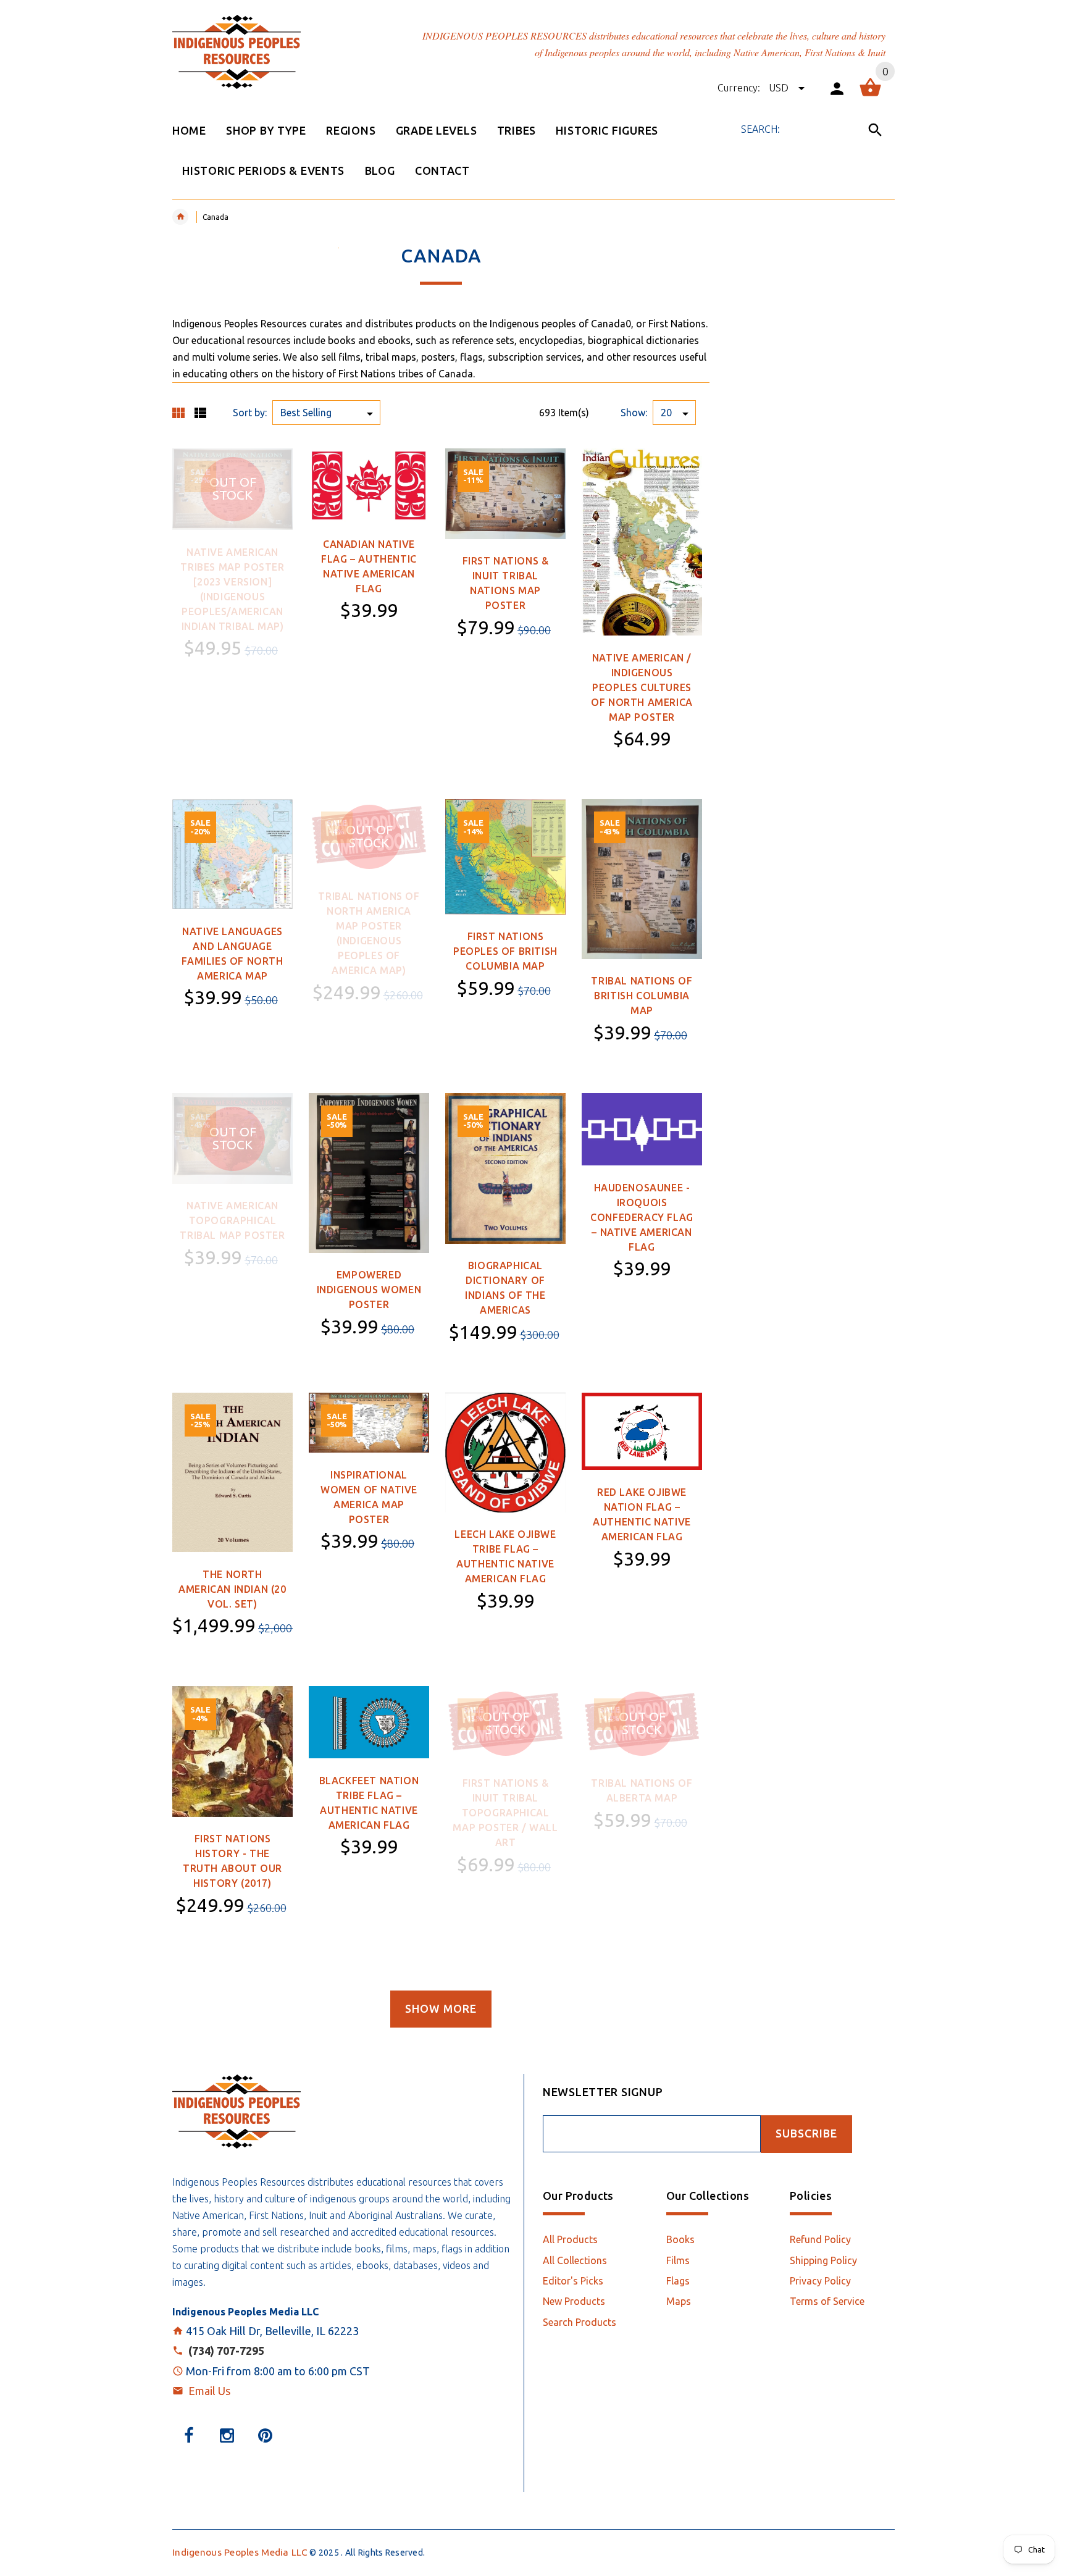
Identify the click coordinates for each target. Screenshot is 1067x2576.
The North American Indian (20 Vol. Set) (232, 1589)
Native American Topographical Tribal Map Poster (232, 1220)
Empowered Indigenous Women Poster (369, 1290)
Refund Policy (820, 2239)
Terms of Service (827, 2301)
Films (678, 2260)
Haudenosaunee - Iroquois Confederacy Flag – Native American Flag (642, 1217)
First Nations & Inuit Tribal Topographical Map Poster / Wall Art (505, 1813)
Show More (441, 2009)
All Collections (575, 2260)
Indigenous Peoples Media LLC (240, 2552)
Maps (679, 2301)
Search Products (580, 2322)
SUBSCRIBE (806, 2133)
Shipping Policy (823, 2260)
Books (680, 2239)
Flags (678, 2281)
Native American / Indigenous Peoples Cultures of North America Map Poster (642, 687)
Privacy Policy (820, 2281)
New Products (574, 2301)
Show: (634, 413)
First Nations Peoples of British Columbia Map (505, 951)
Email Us (209, 2391)
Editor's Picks (573, 2281)
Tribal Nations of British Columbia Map (642, 996)
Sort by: (250, 413)
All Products (570, 2239)
